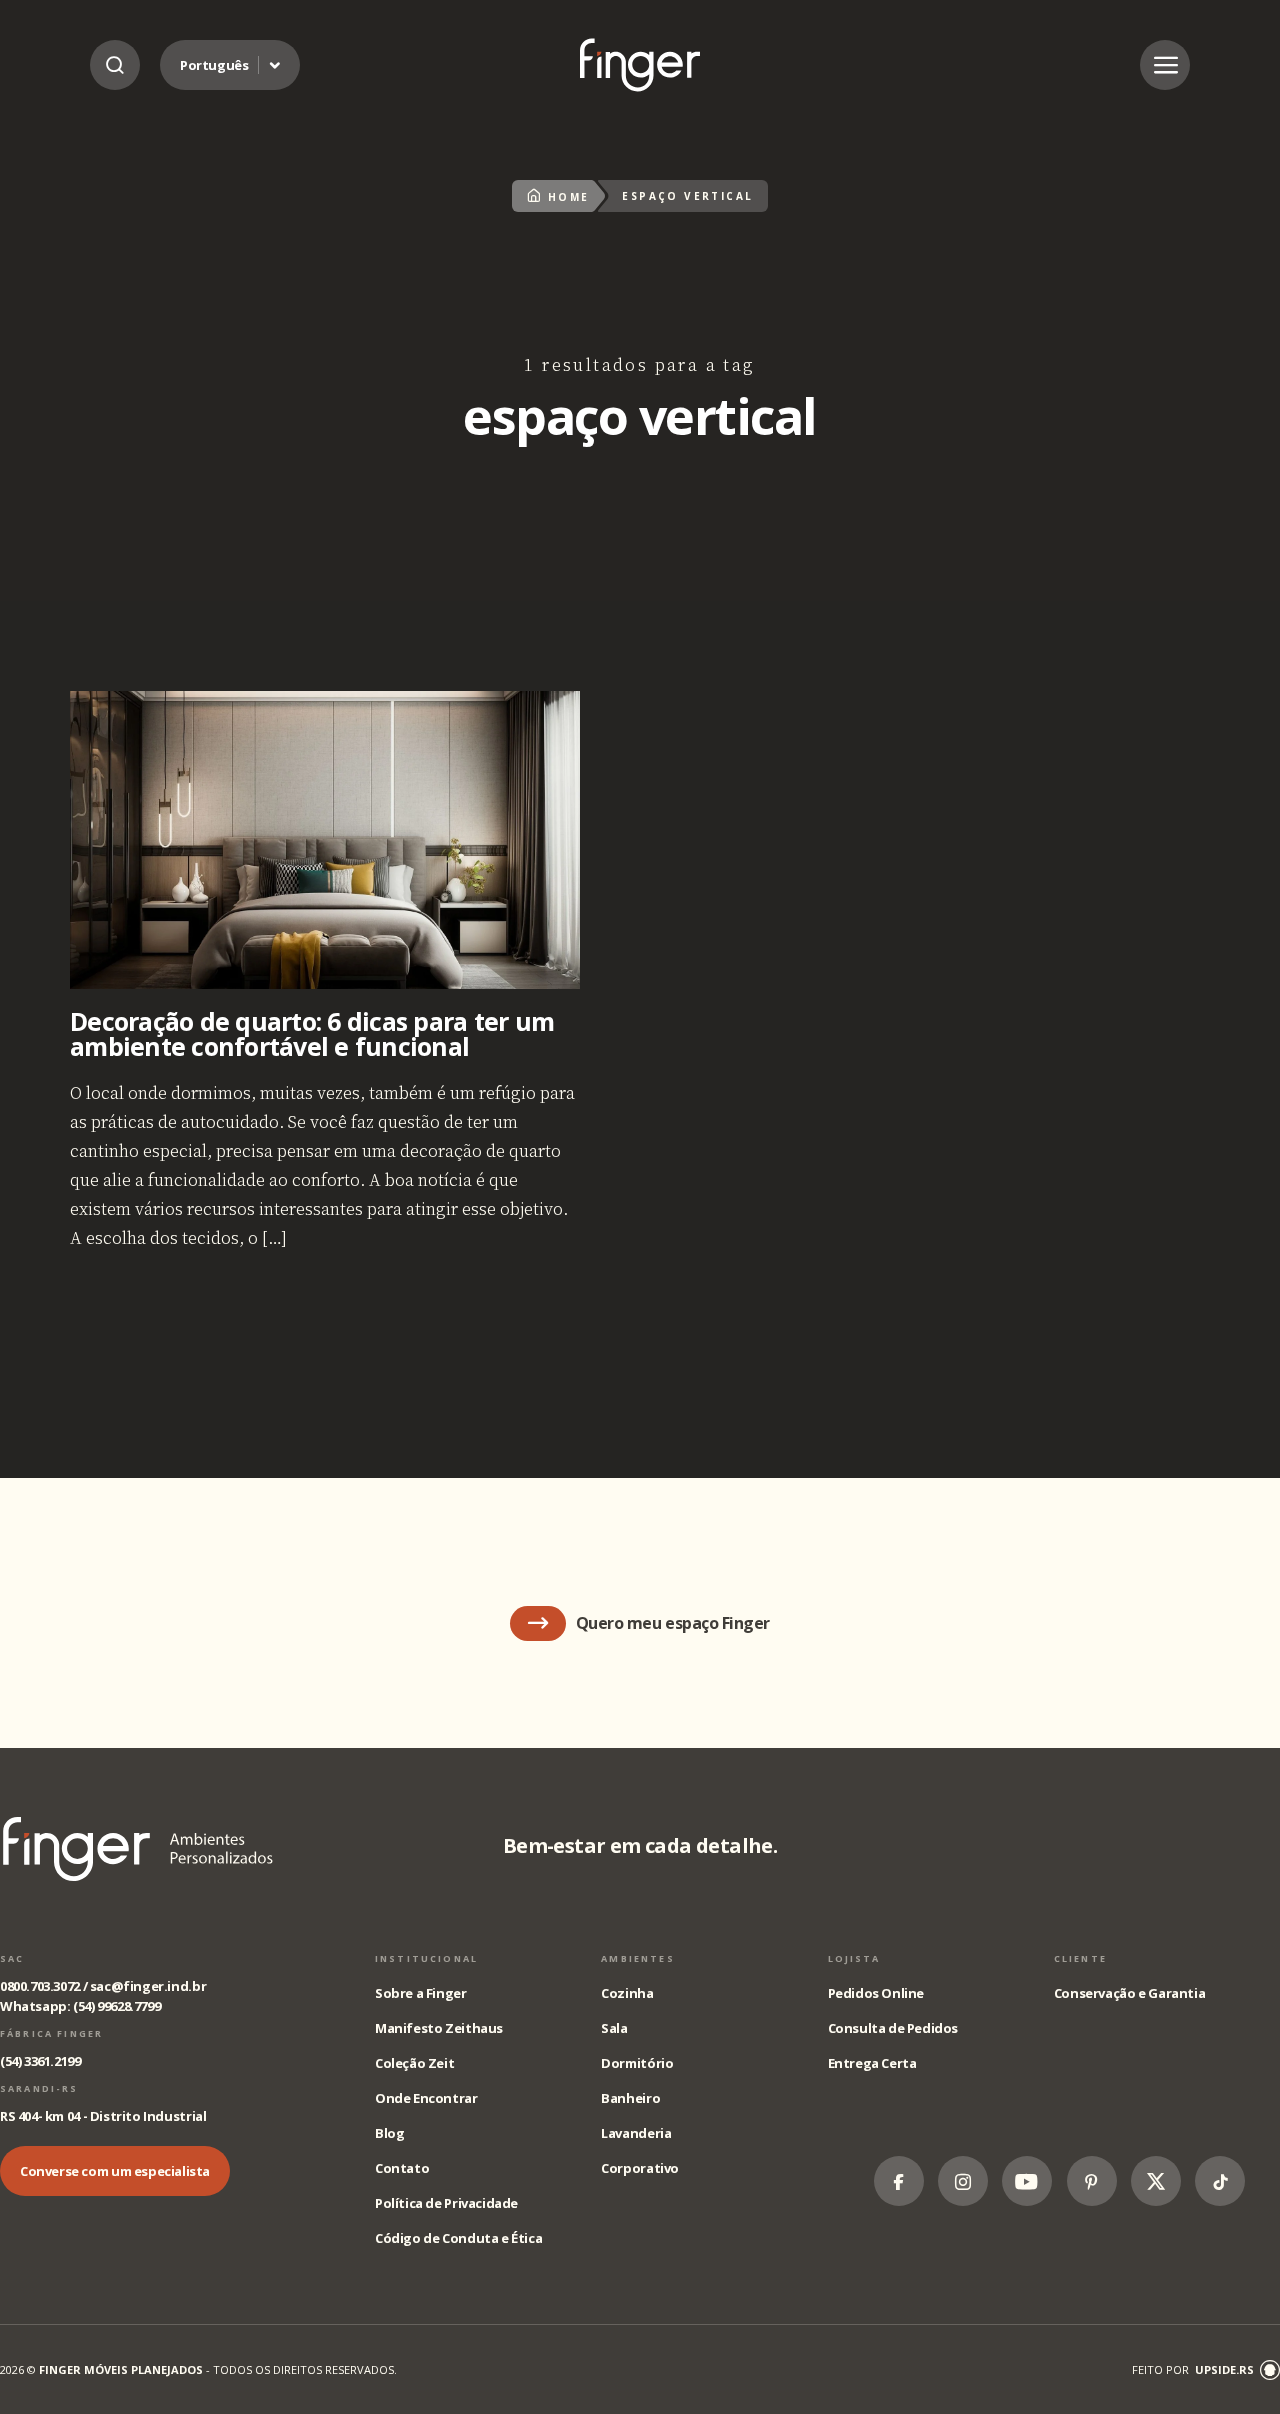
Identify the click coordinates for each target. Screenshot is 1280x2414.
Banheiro (630, 2098)
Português (214, 65)
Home (569, 197)
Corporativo (640, 2168)
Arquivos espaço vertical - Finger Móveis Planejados (640, 64)
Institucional (426, 1958)
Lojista (854, 1958)
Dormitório (637, 2063)
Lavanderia (636, 2133)
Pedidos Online (876, 1993)
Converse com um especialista (115, 2171)
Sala (614, 2028)
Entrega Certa (872, 2063)
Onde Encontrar (426, 2098)
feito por (1193, 2369)
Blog (389, 2133)
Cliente (1080, 1958)
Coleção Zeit (414, 2063)
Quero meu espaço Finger (673, 1623)
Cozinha (627, 1993)
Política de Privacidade (446, 2203)
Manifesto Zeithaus (439, 2028)
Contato (402, 2168)
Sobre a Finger (421, 1993)
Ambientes (637, 1958)
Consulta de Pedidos (893, 2028)
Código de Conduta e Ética (458, 2238)
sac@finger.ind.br (148, 1986)
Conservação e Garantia (1129, 1993)
